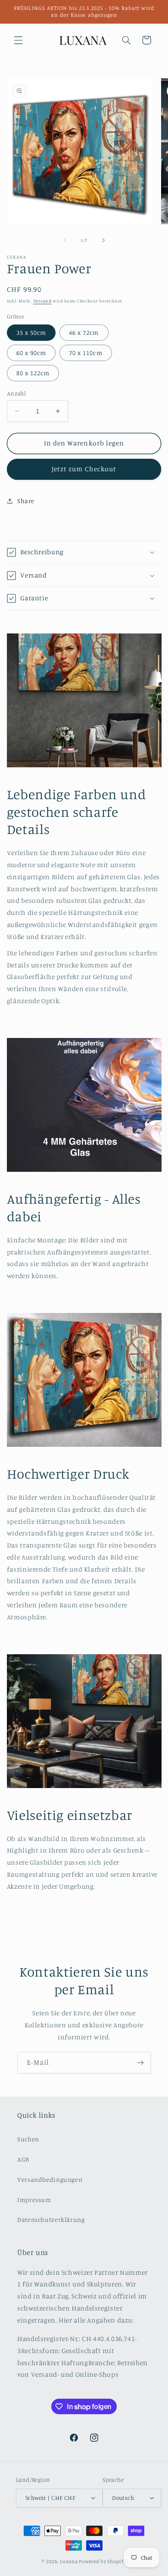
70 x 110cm (86, 353)
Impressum (34, 2200)
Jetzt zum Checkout (84, 469)
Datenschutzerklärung (51, 2219)
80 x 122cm (33, 373)
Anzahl (17, 393)
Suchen (28, 2139)
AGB (23, 2159)
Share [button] (26, 501)
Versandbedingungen (50, 2179)
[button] (18, 40)
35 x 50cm (31, 332)
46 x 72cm (84, 332)
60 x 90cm (31, 353)
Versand (42, 301)
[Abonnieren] (140, 2062)
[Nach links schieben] (65, 240)
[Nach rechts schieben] (103, 240)
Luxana (69, 2561)
